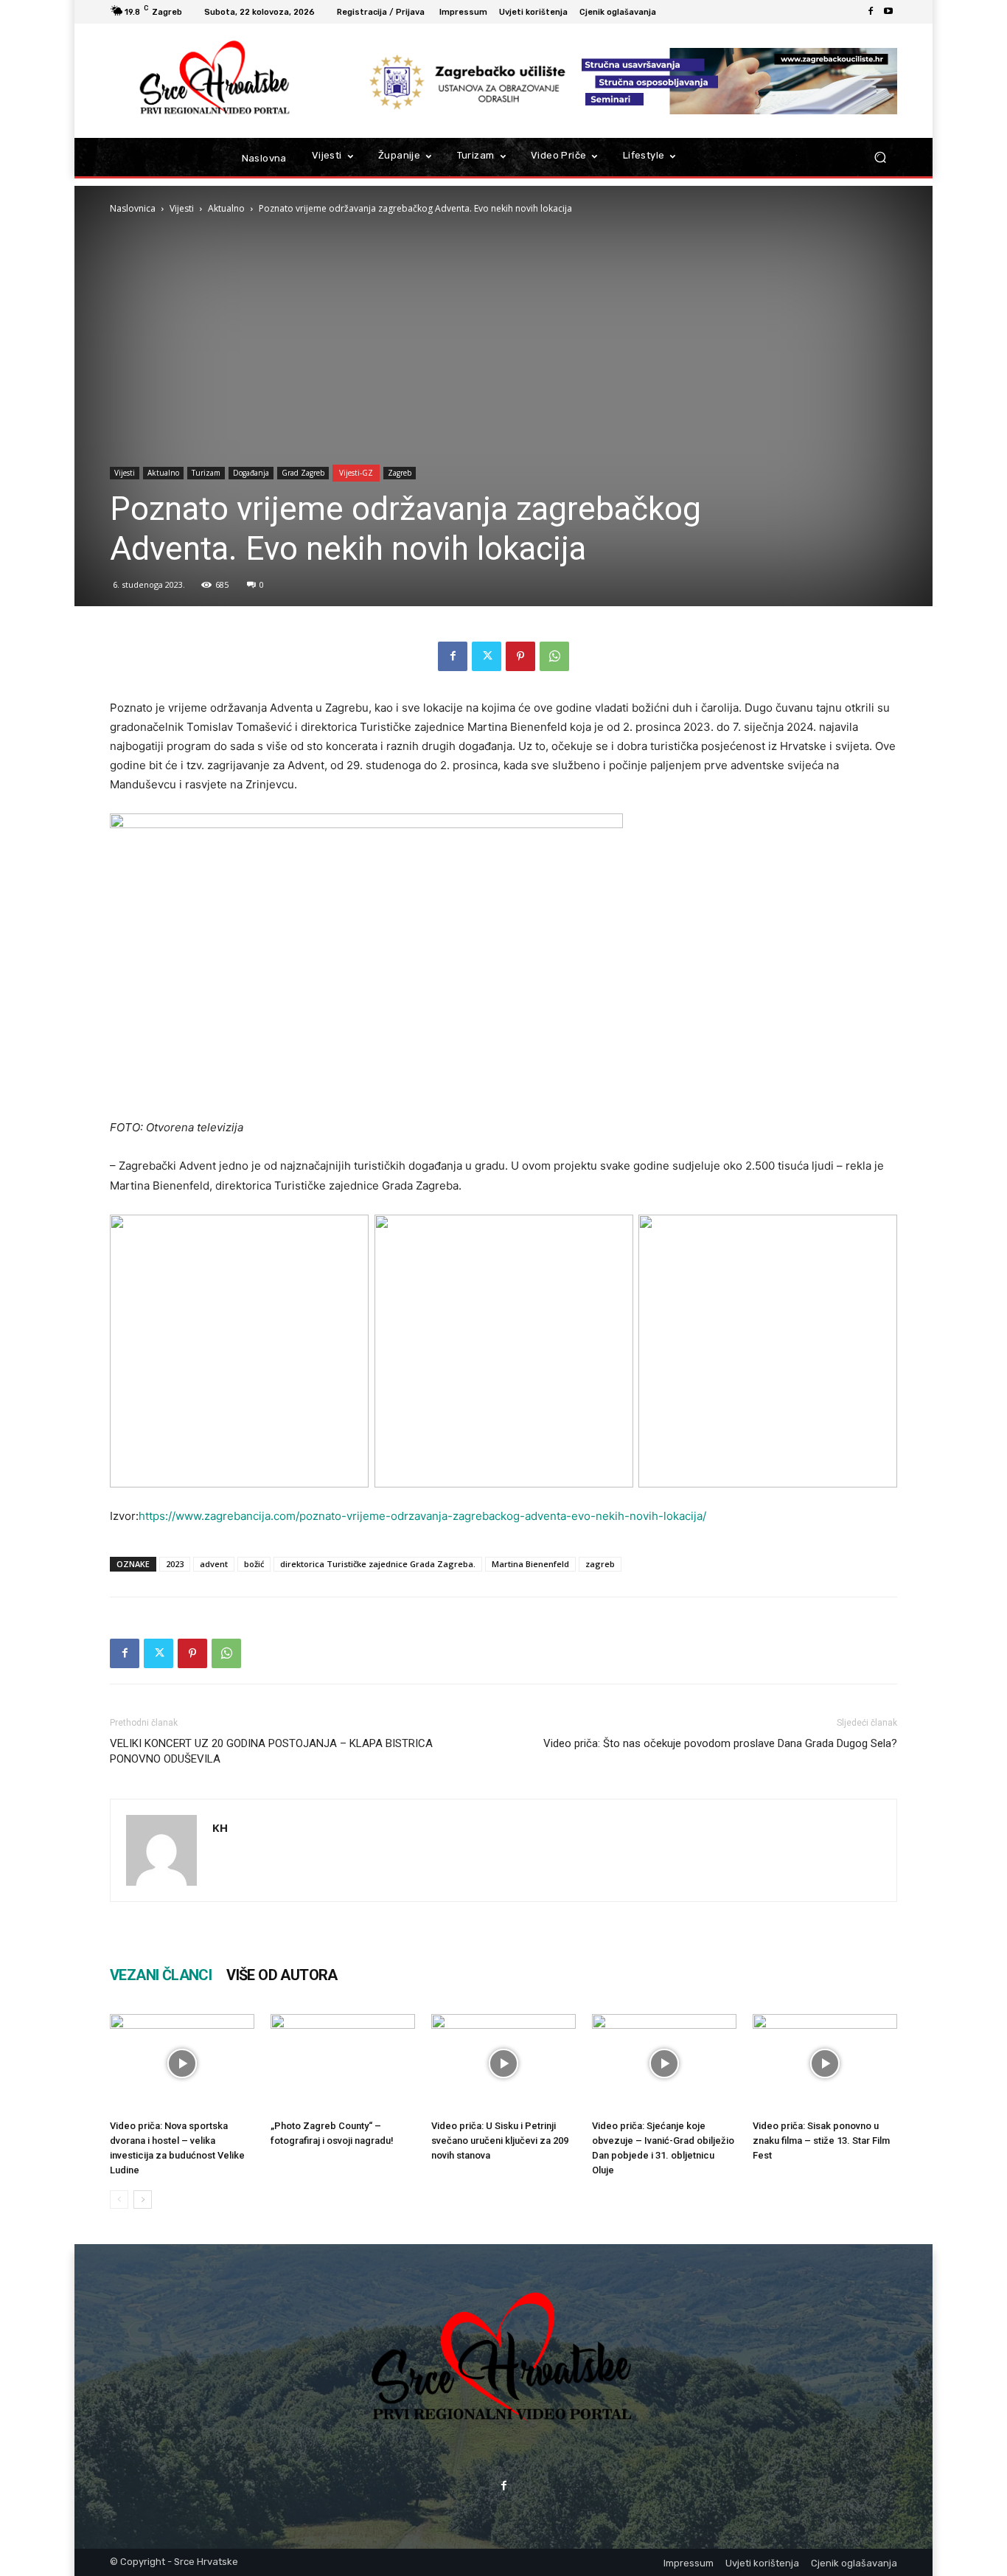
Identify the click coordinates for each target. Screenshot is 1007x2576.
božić (254, 1564)
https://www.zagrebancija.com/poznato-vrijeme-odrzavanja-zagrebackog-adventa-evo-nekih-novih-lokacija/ (422, 1516)
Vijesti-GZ (356, 473)
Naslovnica (133, 208)
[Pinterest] (520, 656)
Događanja (251, 473)
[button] (880, 157)
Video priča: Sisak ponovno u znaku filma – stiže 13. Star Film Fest (821, 2141)
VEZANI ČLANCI (161, 1975)
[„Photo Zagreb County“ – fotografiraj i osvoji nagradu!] (343, 2064)
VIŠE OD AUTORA (282, 1975)
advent (214, 1564)
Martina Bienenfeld (530, 1564)
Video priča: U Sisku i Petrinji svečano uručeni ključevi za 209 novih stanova (500, 2141)
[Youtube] (888, 12)
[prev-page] (119, 2200)
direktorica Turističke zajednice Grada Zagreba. (378, 1564)
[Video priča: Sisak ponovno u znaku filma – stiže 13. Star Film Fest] (825, 2064)
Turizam (206, 473)
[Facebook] (871, 12)
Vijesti (182, 208)
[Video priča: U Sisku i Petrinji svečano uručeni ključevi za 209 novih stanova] (503, 2064)
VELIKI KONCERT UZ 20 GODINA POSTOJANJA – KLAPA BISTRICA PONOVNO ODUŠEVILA (271, 1751)
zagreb (600, 1564)
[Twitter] (487, 656)
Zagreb (400, 473)
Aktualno (226, 208)
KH (220, 1827)
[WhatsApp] (554, 656)
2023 (175, 1564)
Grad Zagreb (303, 473)
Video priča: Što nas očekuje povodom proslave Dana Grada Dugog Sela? (720, 1743)
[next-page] (143, 2200)
